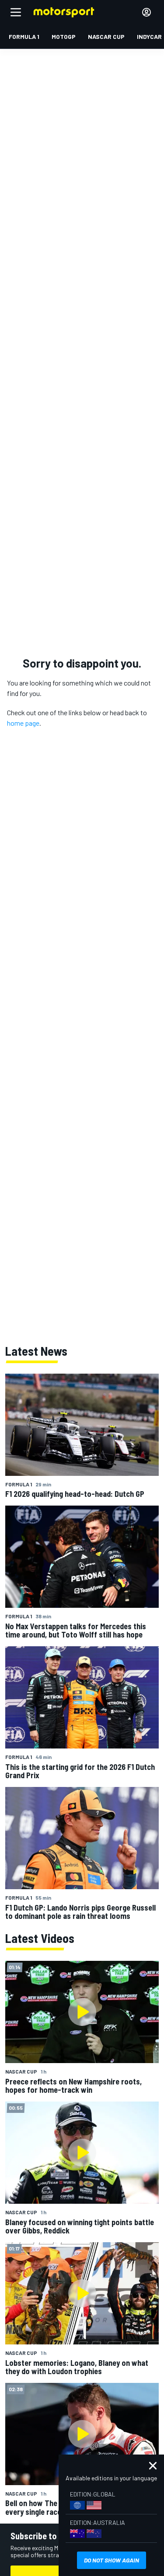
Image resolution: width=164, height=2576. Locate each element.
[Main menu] (16, 12)
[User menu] (147, 12)
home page (23, 723)
